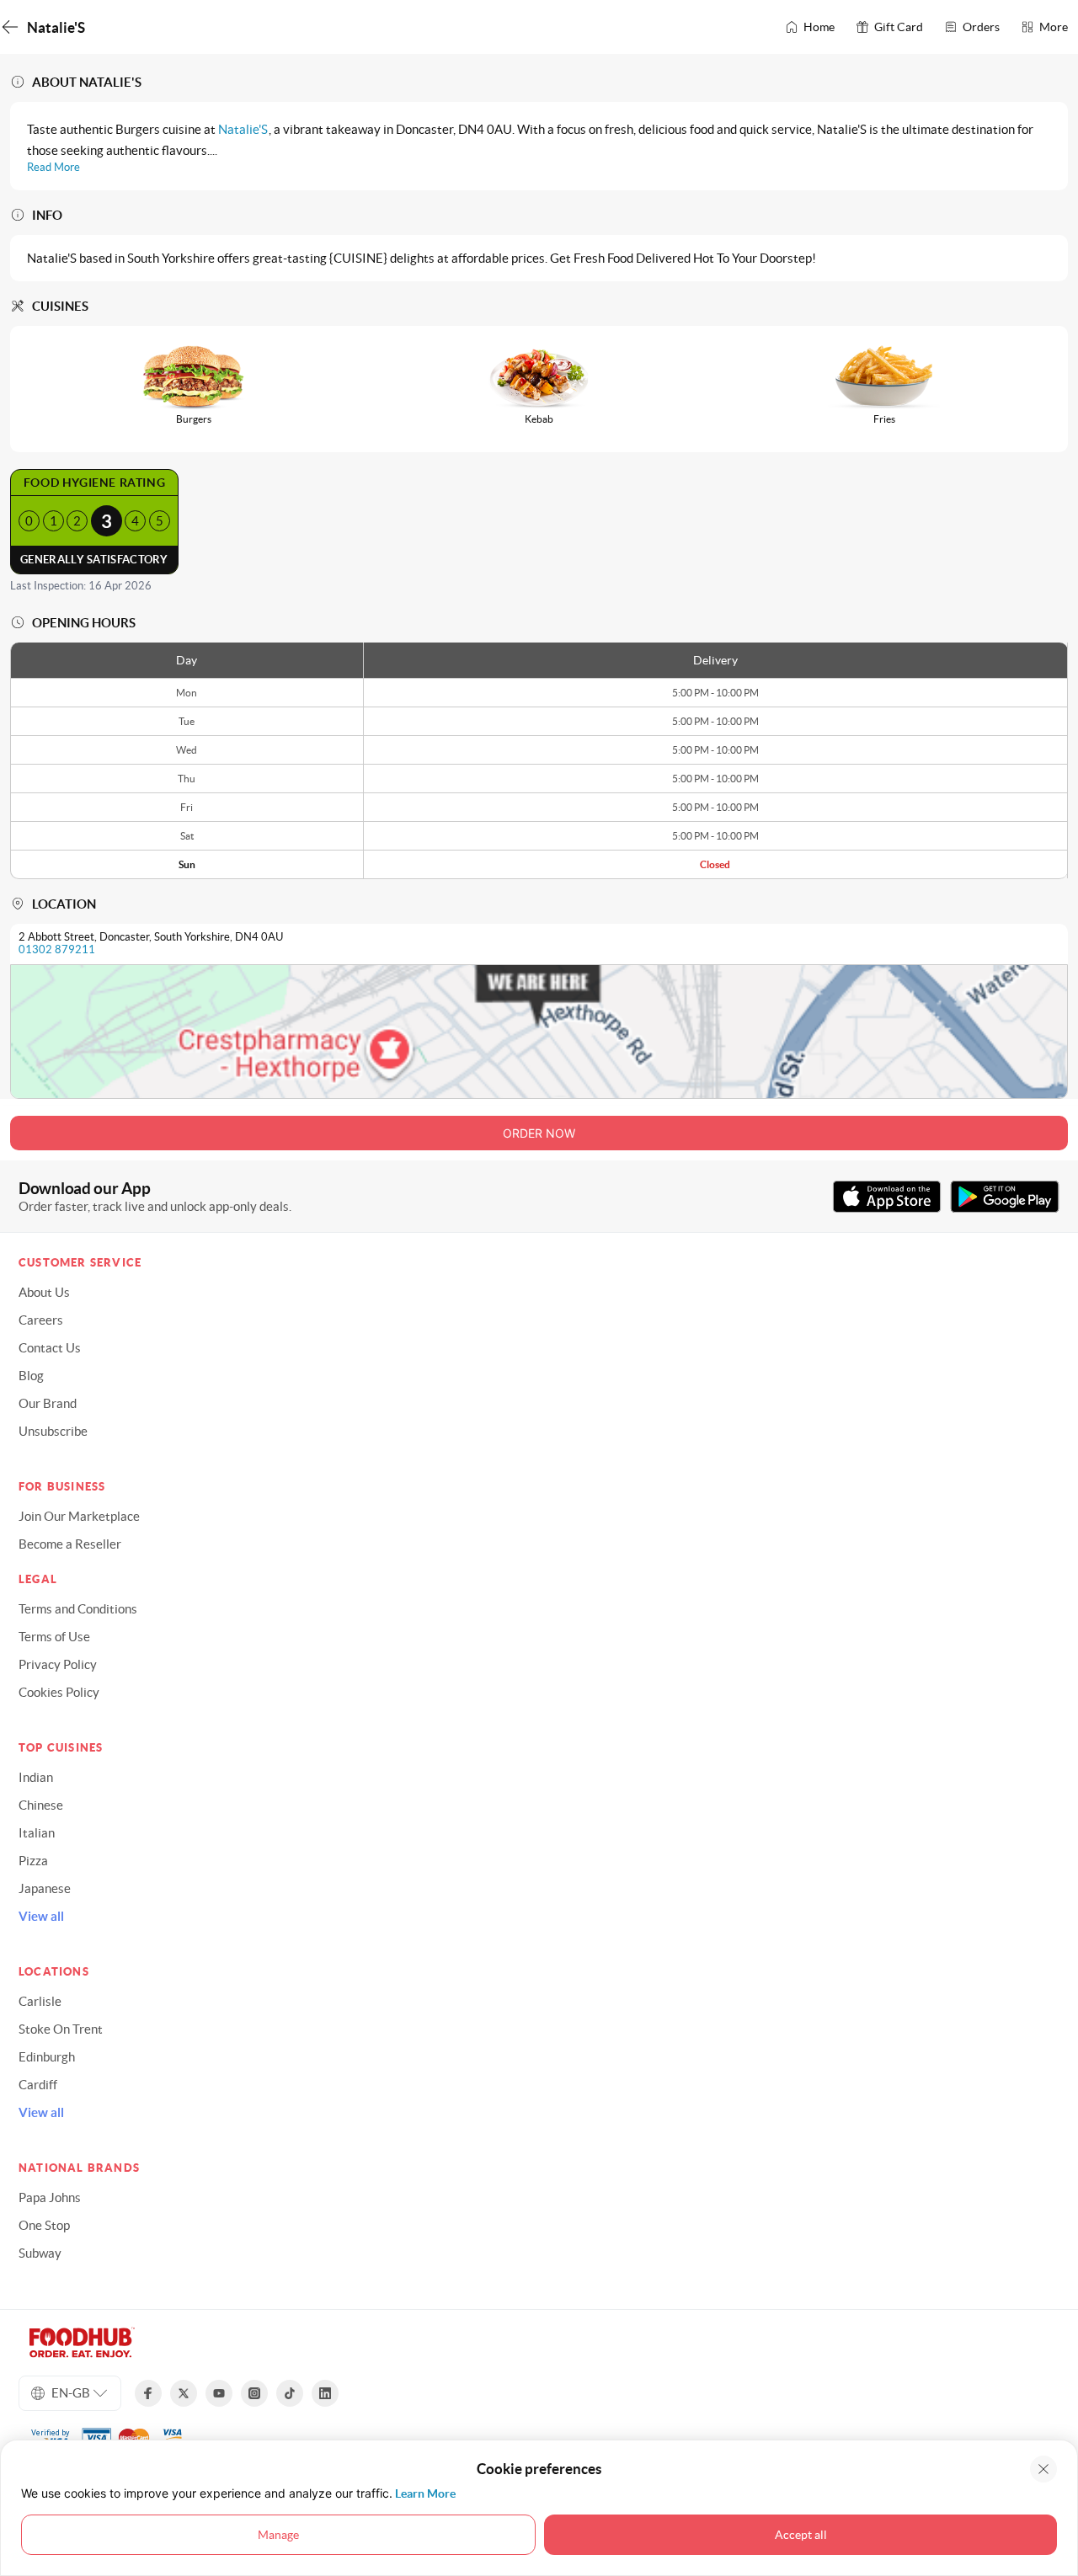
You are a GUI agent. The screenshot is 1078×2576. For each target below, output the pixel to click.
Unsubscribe (53, 1431)
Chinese (41, 1805)
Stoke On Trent (61, 2029)
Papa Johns (50, 2197)
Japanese (45, 1888)
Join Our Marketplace (79, 1516)
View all (41, 1916)
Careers (41, 1320)
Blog (31, 1376)
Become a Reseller (70, 1544)
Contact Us (50, 1348)
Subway (40, 2253)
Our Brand (48, 1403)
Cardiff (38, 2085)
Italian (37, 1833)
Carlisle (40, 2001)
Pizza (33, 1861)
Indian (36, 1777)
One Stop (44, 2225)
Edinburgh (47, 2057)
